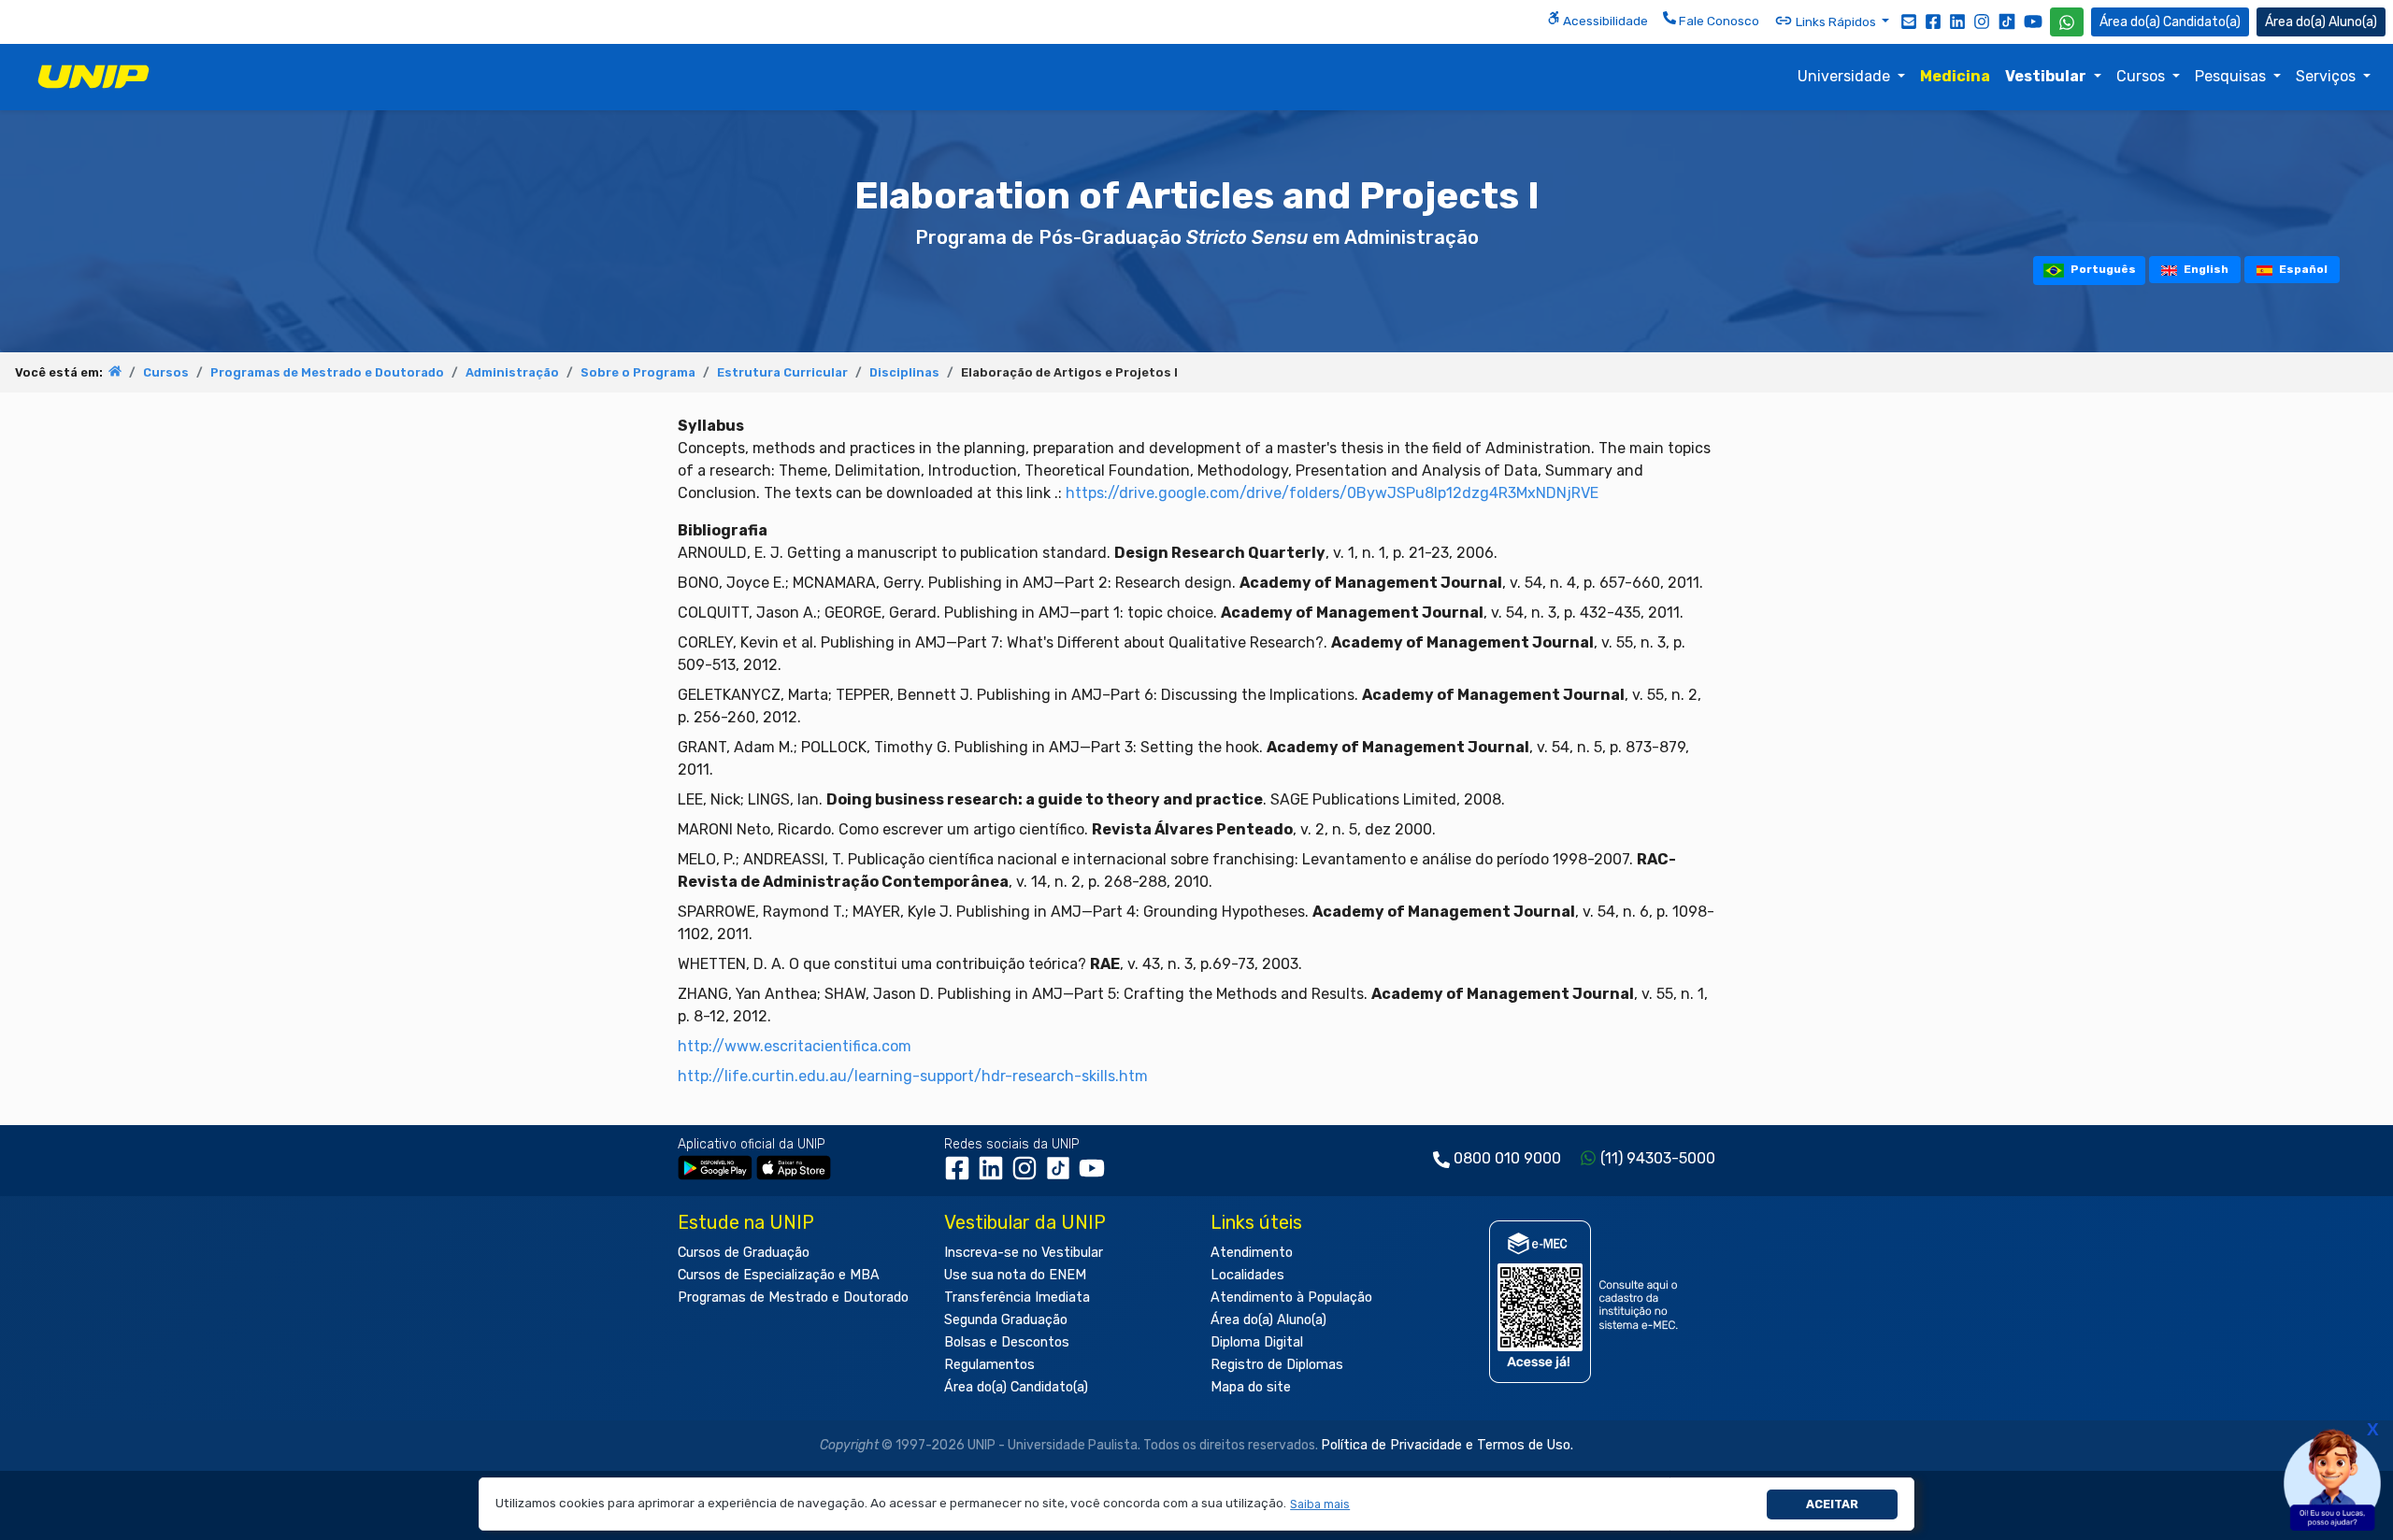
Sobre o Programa (638, 372)
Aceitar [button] (1832, 1504)
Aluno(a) (2353, 22)
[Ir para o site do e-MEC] (1587, 1302)
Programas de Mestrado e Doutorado (327, 372)
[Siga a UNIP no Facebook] (1933, 21)
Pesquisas (2232, 76)
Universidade (1846, 76)
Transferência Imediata (1017, 1298)
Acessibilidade (1604, 21)
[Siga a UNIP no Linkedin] (1957, 21)
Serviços (2328, 76)
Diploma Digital (1257, 1342)
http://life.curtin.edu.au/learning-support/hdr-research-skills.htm (913, 1076)
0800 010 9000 (1507, 1158)
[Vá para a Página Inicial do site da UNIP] (93, 77)
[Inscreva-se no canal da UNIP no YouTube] (2033, 21)
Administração (512, 372)
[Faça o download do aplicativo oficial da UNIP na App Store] (794, 1168)
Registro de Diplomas (1277, 1365)
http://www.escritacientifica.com (795, 1046)
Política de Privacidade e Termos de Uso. (1447, 1445)
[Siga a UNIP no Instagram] (1982, 21)
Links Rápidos (1836, 21)
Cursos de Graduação (744, 1253)
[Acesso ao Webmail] (1909, 21)
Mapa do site (1251, 1387)
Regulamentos (989, 1365)
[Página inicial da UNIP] (115, 372)
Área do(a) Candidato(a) (1016, 1387)
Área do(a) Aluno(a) (1268, 1320)
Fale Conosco (1718, 21)
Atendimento (1252, 1253)
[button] (1320, 1504)
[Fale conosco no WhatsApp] (2067, 22)
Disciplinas (904, 372)
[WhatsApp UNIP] (2067, 22)
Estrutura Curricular (782, 372)
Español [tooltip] (2302, 269)
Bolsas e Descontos (1007, 1342)
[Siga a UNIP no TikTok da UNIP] (2007, 21)
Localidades (1247, 1275)
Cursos (2142, 76)
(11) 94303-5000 (1658, 1158)
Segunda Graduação (1006, 1320)
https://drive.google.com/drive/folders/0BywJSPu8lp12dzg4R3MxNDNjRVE (1332, 493)
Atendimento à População (1291, 1298)
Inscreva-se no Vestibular (1024, 1253)
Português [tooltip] (2102, 269)
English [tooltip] (2205, 269)
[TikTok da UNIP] (1062, 1175)
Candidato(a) (2202, 22)
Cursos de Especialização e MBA (779, 1275)
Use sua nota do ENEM (1015, 1275)
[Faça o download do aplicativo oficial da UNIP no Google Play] (715, 1168)
